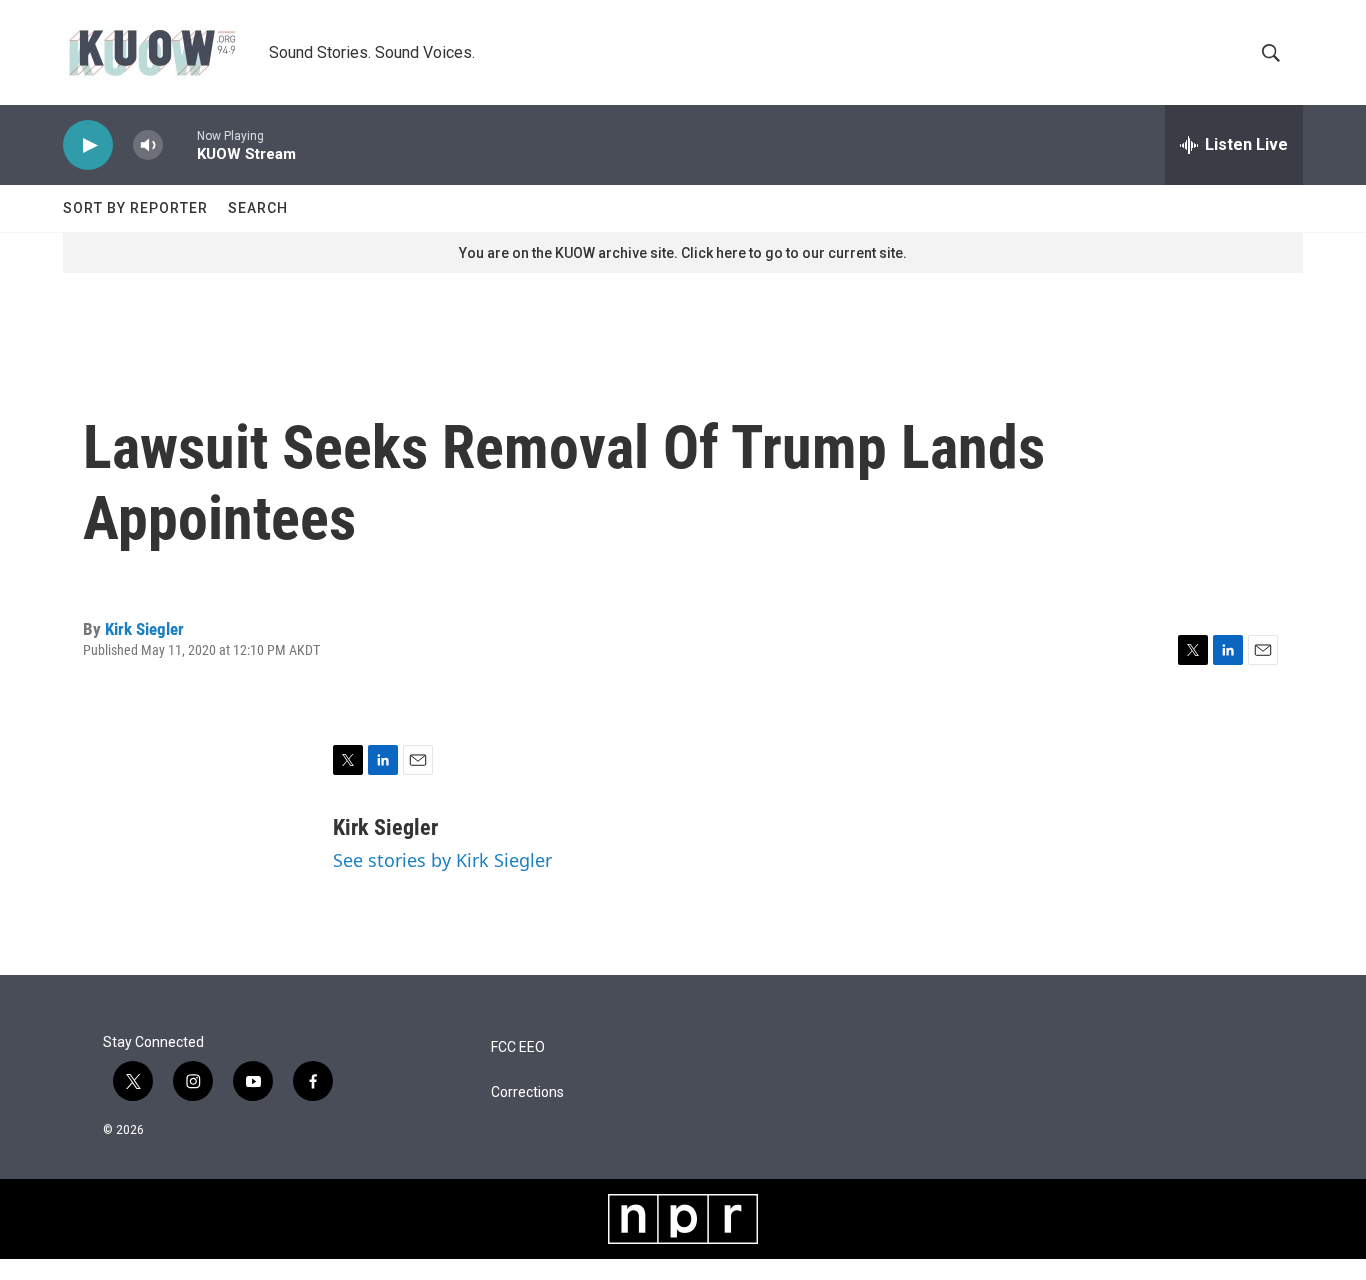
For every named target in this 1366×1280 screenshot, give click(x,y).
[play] (88, 145)
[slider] (180, 144)
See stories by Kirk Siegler (442, 860)
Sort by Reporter (135, 208)
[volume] (148, 145)
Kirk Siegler (144, 629)
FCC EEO (518, 1047)
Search (258, 208)
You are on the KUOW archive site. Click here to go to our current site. (683, 253)
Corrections (527, 1092)
